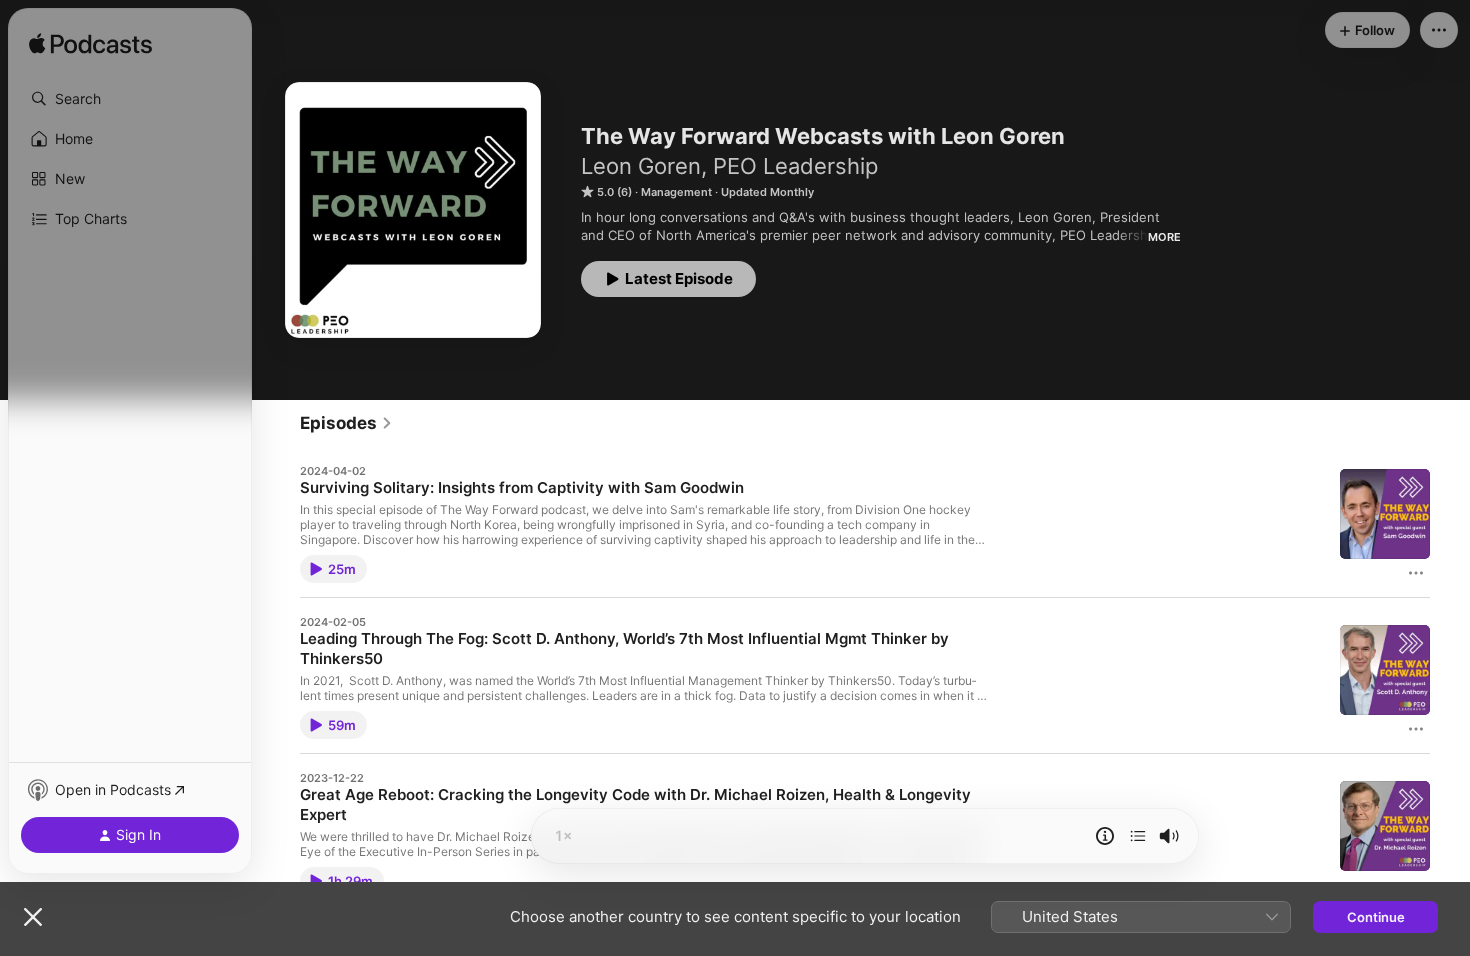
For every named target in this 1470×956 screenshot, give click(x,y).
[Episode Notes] (1105, 836)
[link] (346, 423)
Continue (1376, 917)
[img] (90, 45)
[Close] (33, 917)
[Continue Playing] (1138, 836)
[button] (130, 99)
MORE (1164, 237)
